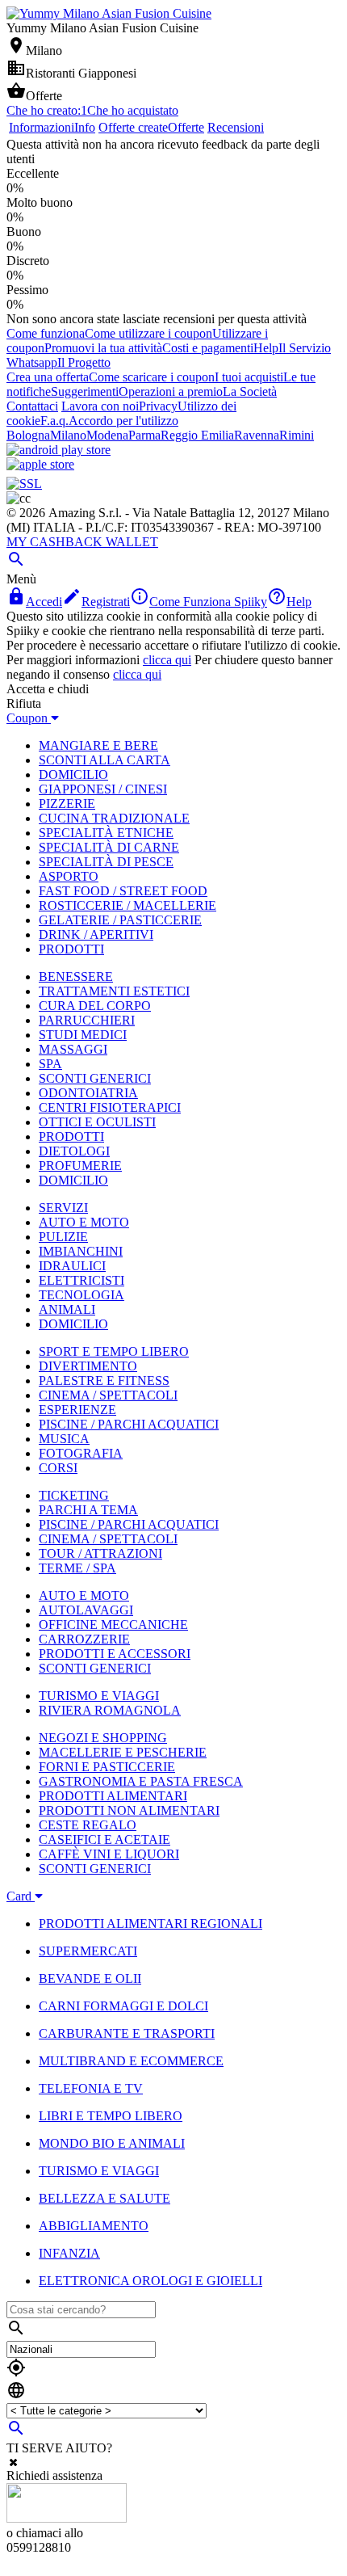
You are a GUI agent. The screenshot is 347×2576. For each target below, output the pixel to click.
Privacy (158, 406)
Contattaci (32, 406)
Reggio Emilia (197, 435)
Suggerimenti (85, 391)
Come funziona (46, 333)
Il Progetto (84, 362)
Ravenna (257, 435)
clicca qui (167, 660)
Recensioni (236, 127)
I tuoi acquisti (249, 377)
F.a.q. (54, 421)
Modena (107, 435)
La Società (250, 391)
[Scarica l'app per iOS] (40, 464)
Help (266, 348)
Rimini (297, 435)
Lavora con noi (100, 406)
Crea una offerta (48, 377)
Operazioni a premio (171, 391)
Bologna (28, 435)
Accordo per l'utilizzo (123, 421)
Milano (68, 435)
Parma (144, 435)
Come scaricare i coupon (152, 377)
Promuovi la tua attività (103, 348)
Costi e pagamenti (208, 348)
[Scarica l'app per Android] (59, 450)
